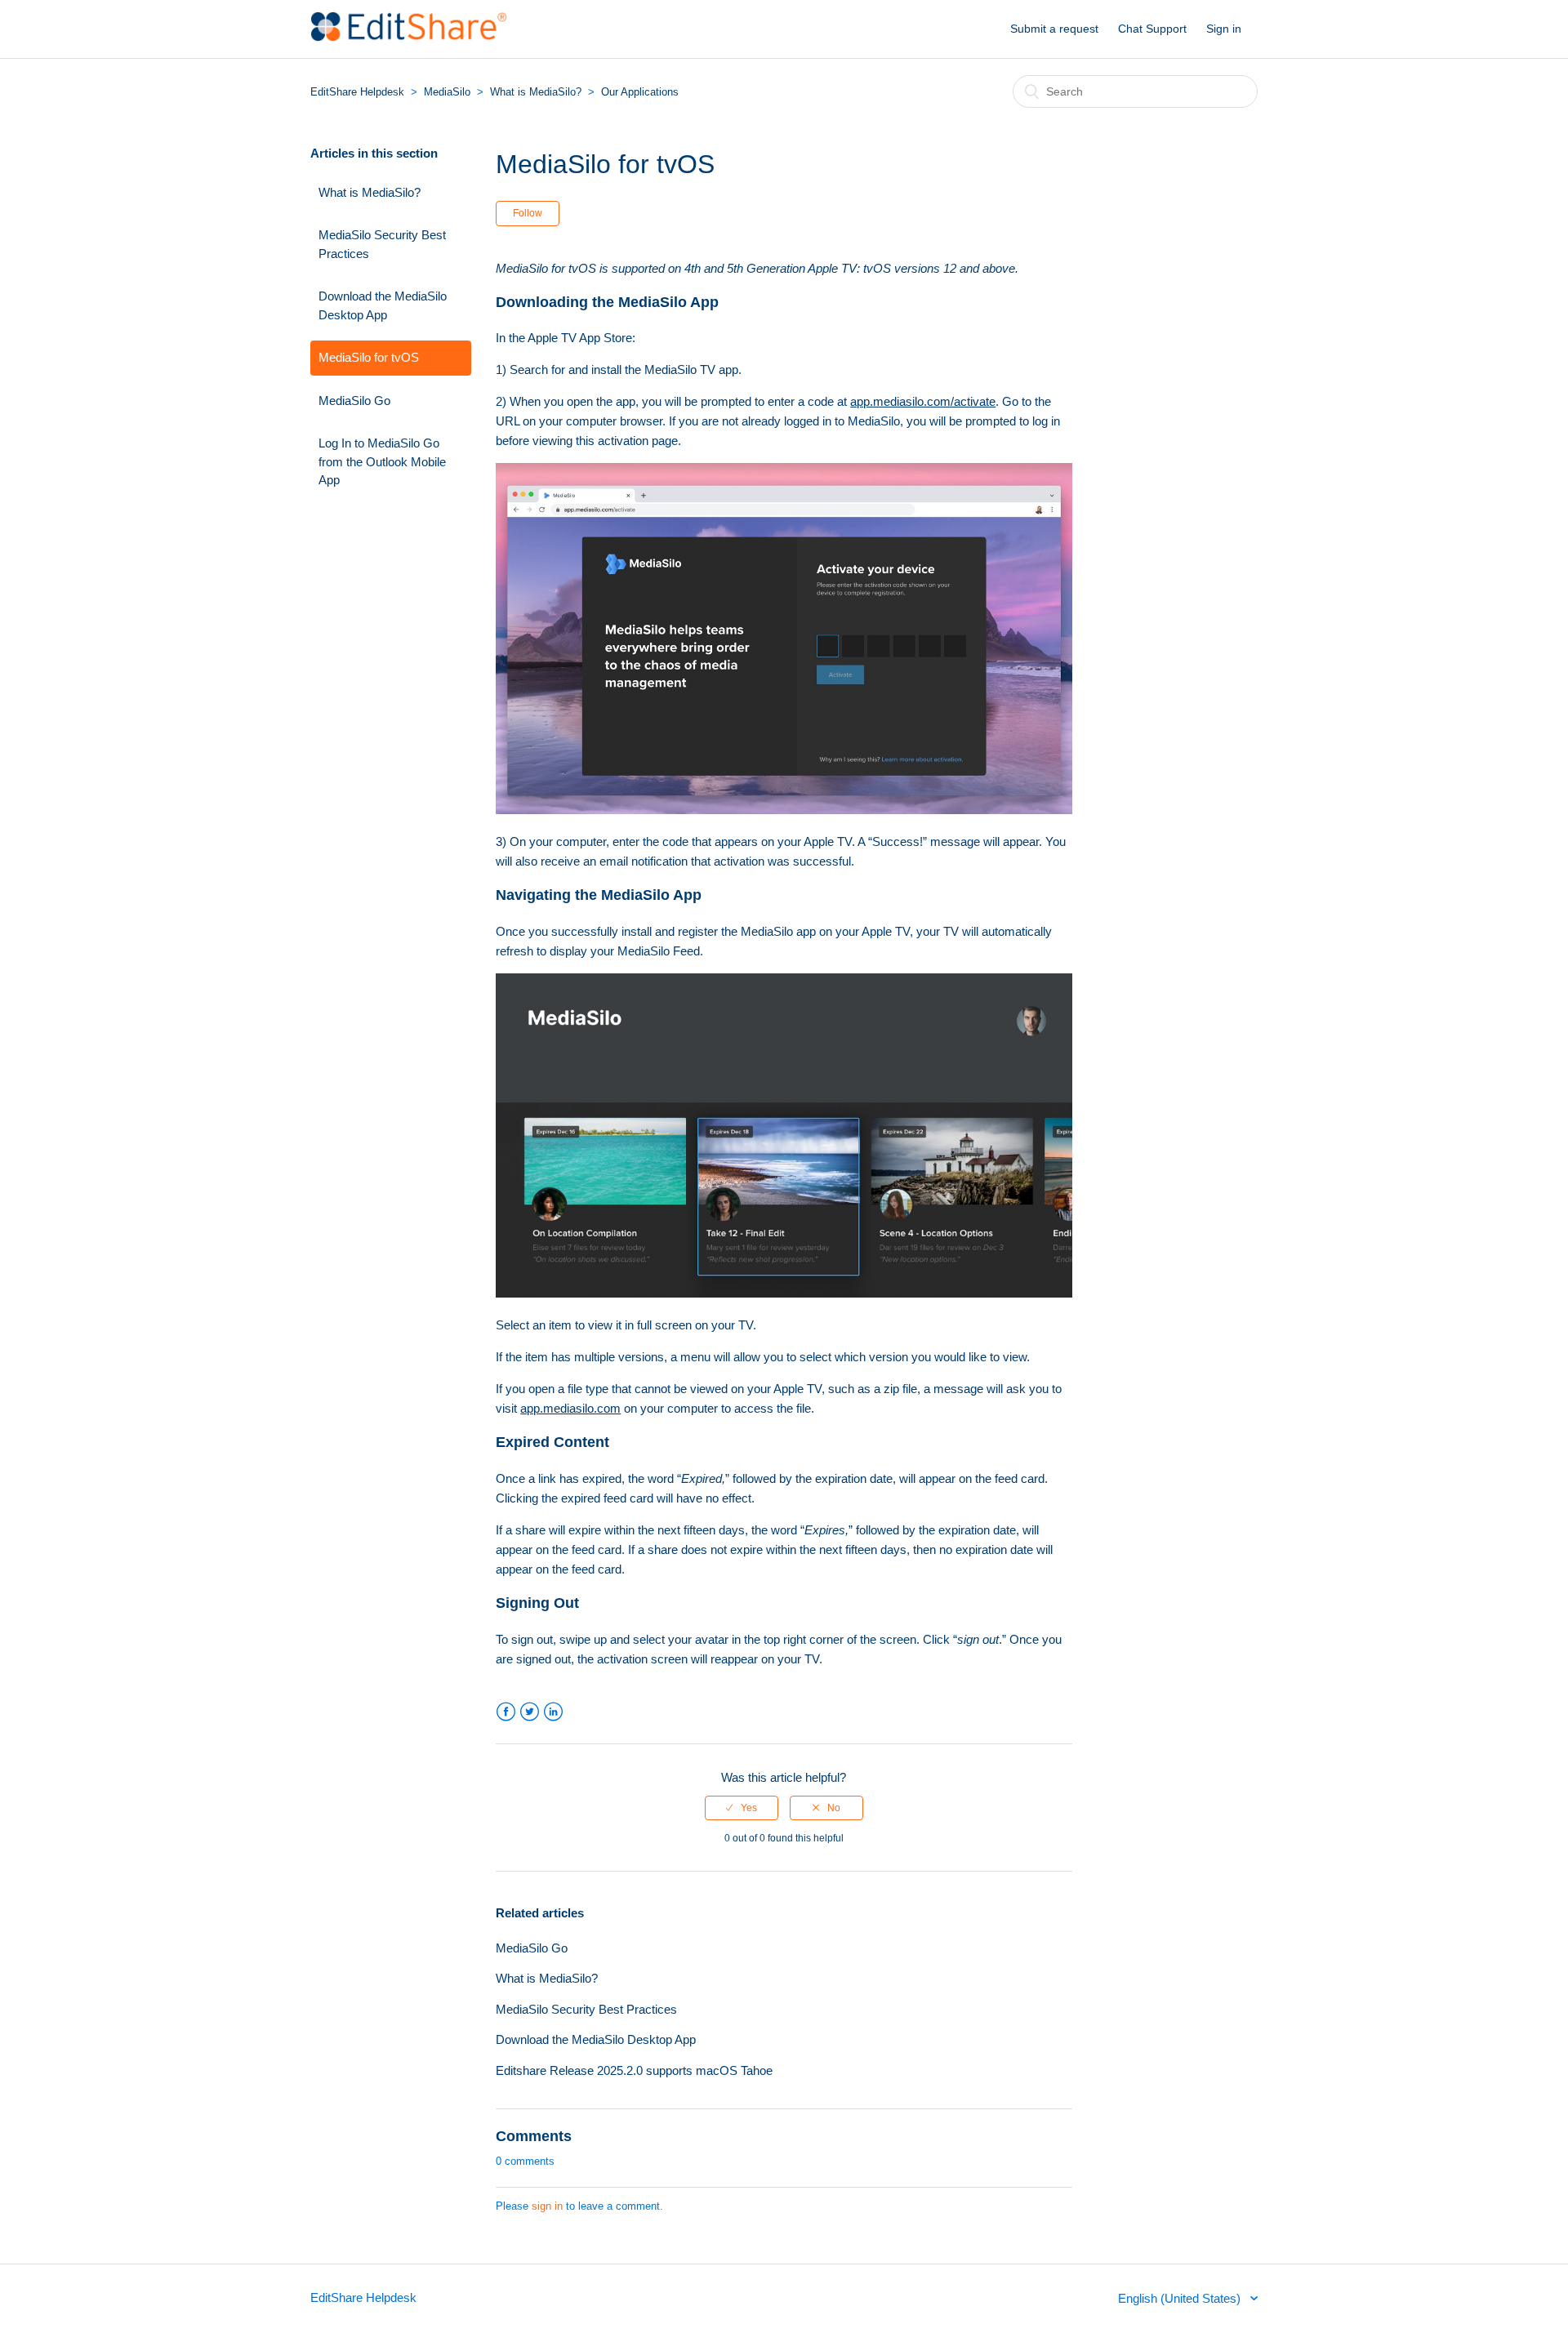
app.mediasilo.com (570, 1408)
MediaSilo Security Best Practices (382, 244)
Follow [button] (528, 213)
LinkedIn (553, 1712)
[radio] (742, 1808)
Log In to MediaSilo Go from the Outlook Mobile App (382, 461)
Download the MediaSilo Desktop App (383, 305)
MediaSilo (447, 92)
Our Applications (640, 92)
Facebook (506, 1712)
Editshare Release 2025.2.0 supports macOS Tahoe (634, 2070)
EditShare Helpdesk (357, 92)
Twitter (530, 1712)
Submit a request (1054, 29)
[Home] (409, 37)
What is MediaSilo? (537, 92)
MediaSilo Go (354, 401)
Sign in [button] (1224, 29)
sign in (547, 2206)
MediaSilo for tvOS (369, 357)
